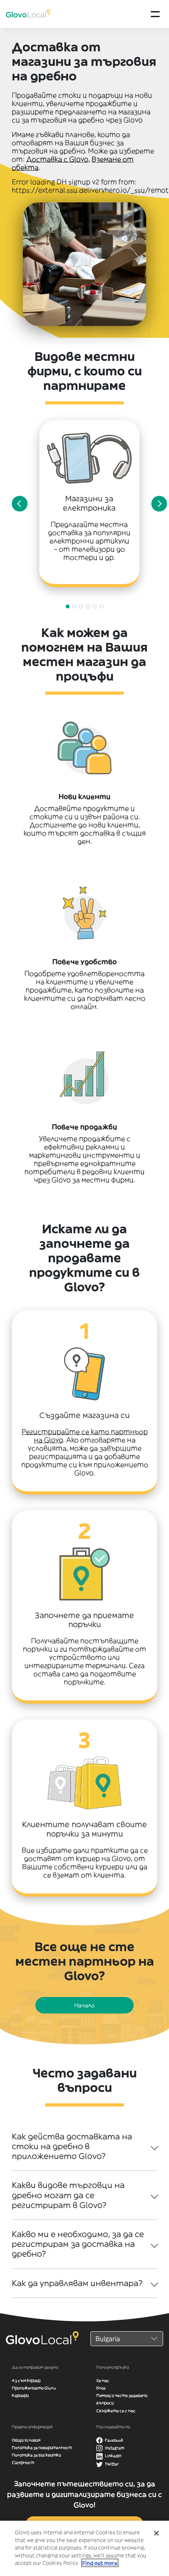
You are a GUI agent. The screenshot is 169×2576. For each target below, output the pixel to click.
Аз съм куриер (26, 2380)
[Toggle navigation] (155, 14)
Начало (84, 2005)
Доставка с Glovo (57, 159)
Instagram (114, 2448)
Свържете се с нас (116, 2411)
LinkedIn (113, 2456)
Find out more (100, 2563)
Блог (101, 2388)
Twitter (111, 2464)
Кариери (20, 2395)
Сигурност (23, 2462)
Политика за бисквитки (36, 2455)
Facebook (114, 2440)
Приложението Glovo (34, 2388)
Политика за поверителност (42, 2448)
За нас (103, 2380)
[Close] (156, 2533)
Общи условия (26, 2440)
